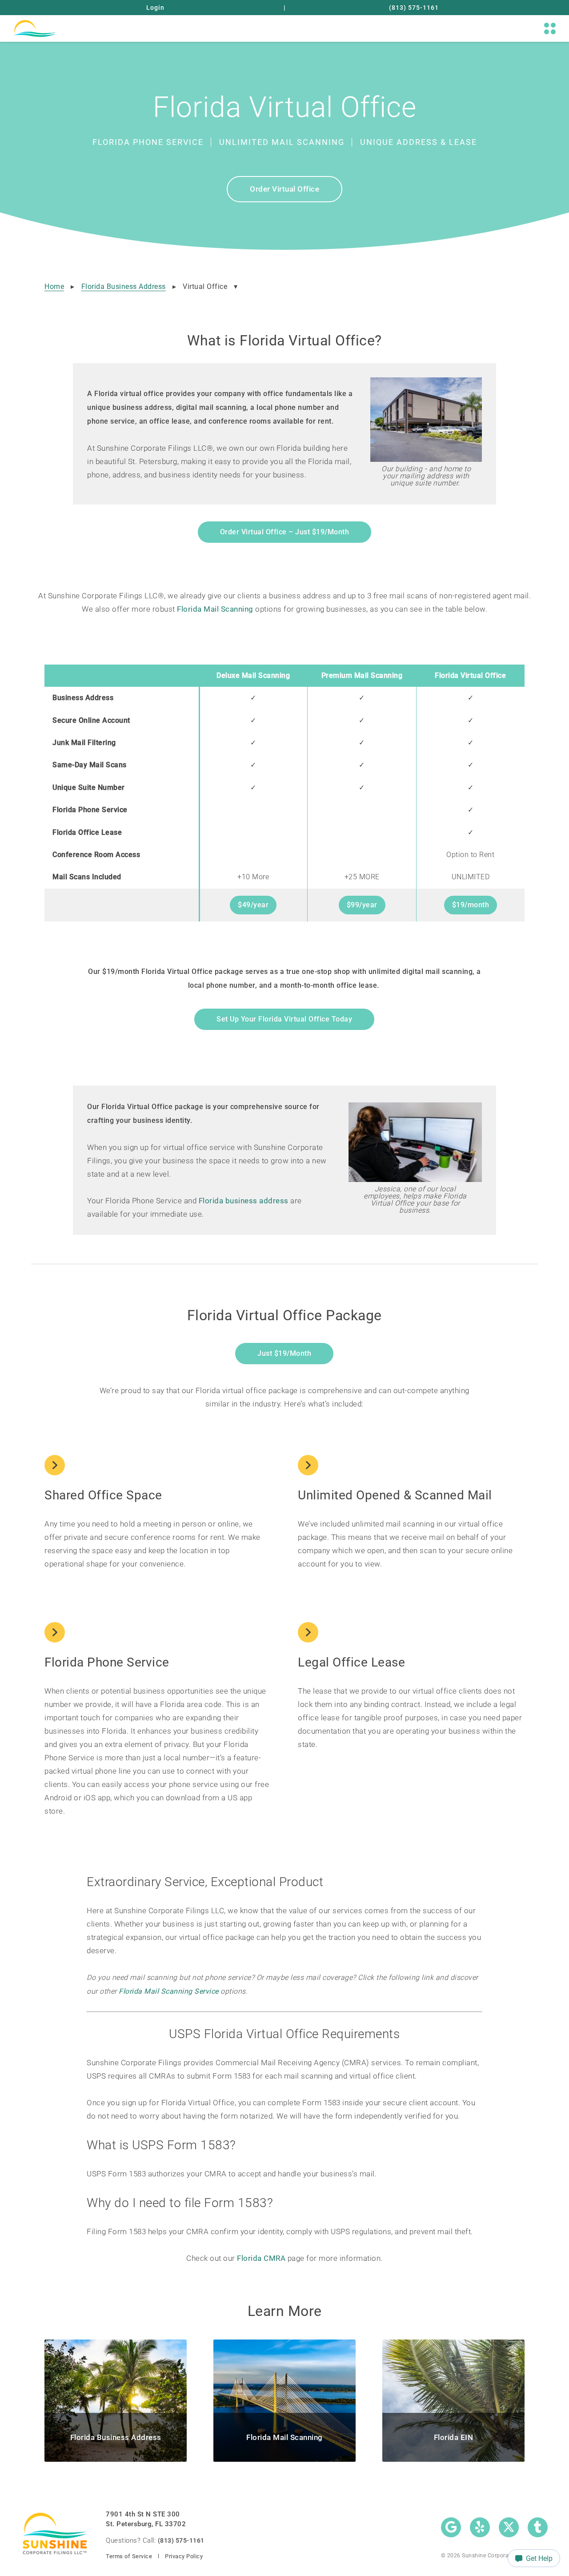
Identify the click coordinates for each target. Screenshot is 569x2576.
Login (155, 8)
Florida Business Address (124, 286)
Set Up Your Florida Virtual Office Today (284, 1019)
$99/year (362, 905)
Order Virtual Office (284, 189)
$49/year (253, 905)
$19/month (471, 905)
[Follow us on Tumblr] (538, 2527)
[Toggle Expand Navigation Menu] (550, 28)
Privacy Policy (184, 2556)
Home (54, 286)
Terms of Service (129, 2556)
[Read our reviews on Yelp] (480, 2527)
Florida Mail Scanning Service (169, 1991)
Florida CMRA (261, 2258)
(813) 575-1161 (414, 8)
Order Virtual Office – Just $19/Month (285, 532)
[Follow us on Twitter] (509, 2527)
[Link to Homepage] (34, 28)
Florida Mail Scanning (215, 609)
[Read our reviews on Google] (451, 2527)
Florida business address (244, 1201)
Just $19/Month (284, 1353)
